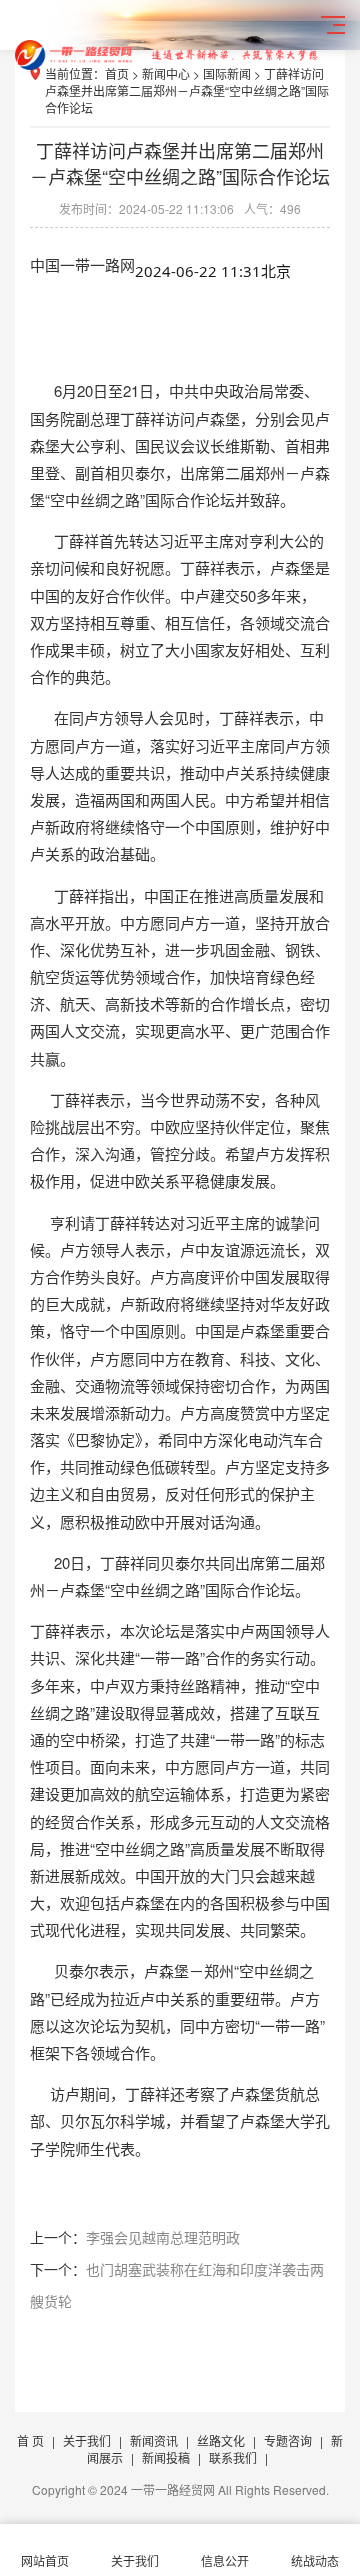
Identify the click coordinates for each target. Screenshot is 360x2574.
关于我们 (87, 2440)
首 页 (30, 2440)
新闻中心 (166, 73)
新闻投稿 (166, 2457)
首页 (117, 73)
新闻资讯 (154, 2440)
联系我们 (233, 2457)
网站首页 (45, 2560)
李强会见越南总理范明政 (163, 2237)
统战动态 (315, 2560)
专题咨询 (288, 2440)
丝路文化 (221, 2440)
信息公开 (225, 2560)
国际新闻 (227, 73)
